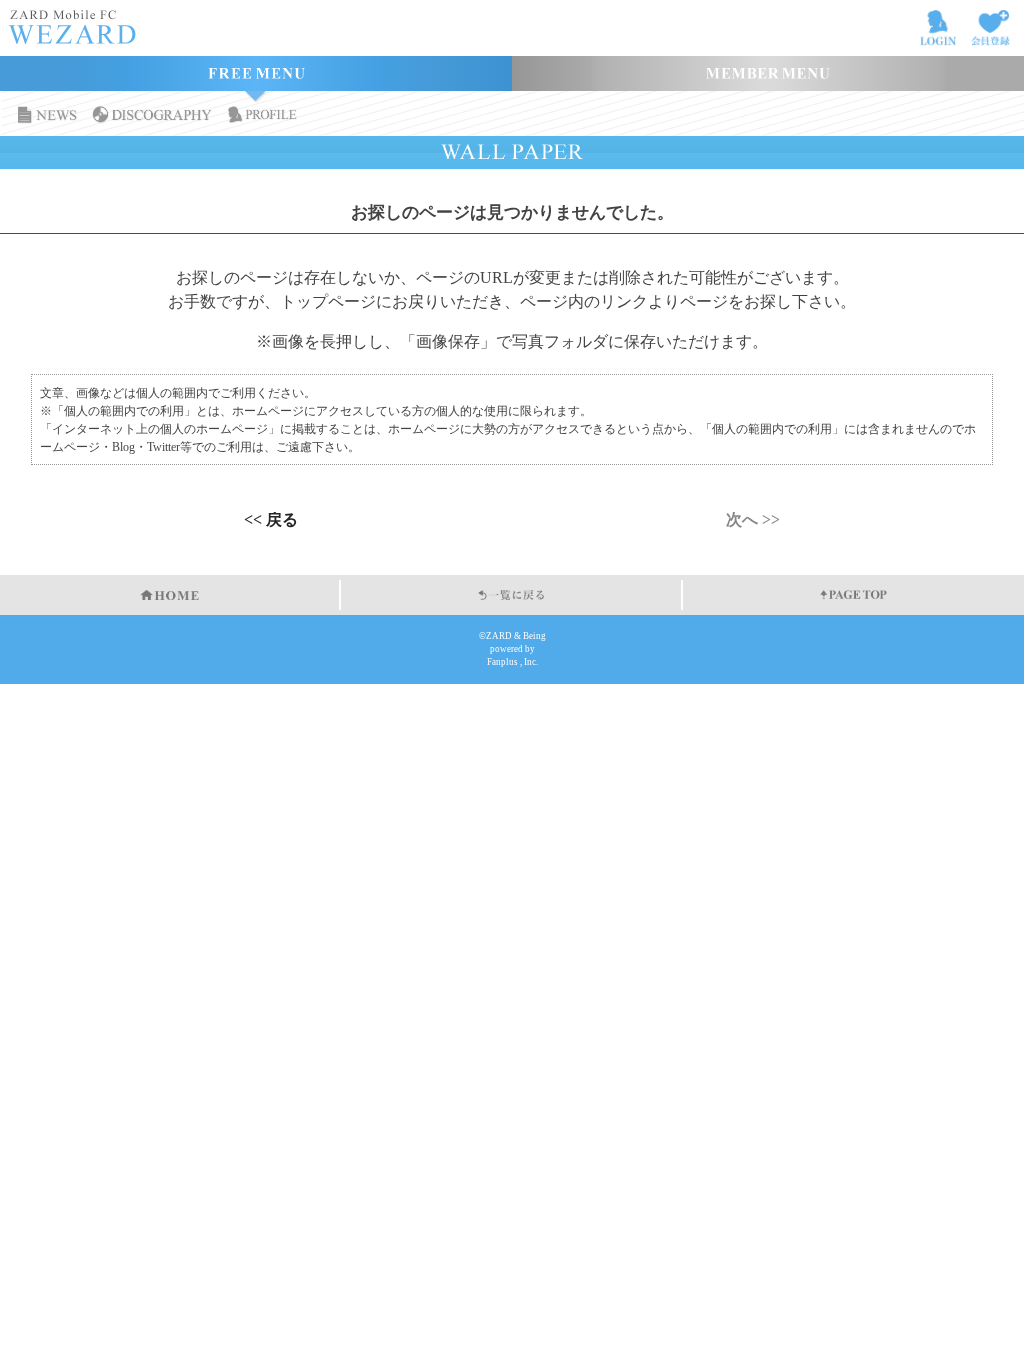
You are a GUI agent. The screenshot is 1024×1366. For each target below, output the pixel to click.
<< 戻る (271, 520)
